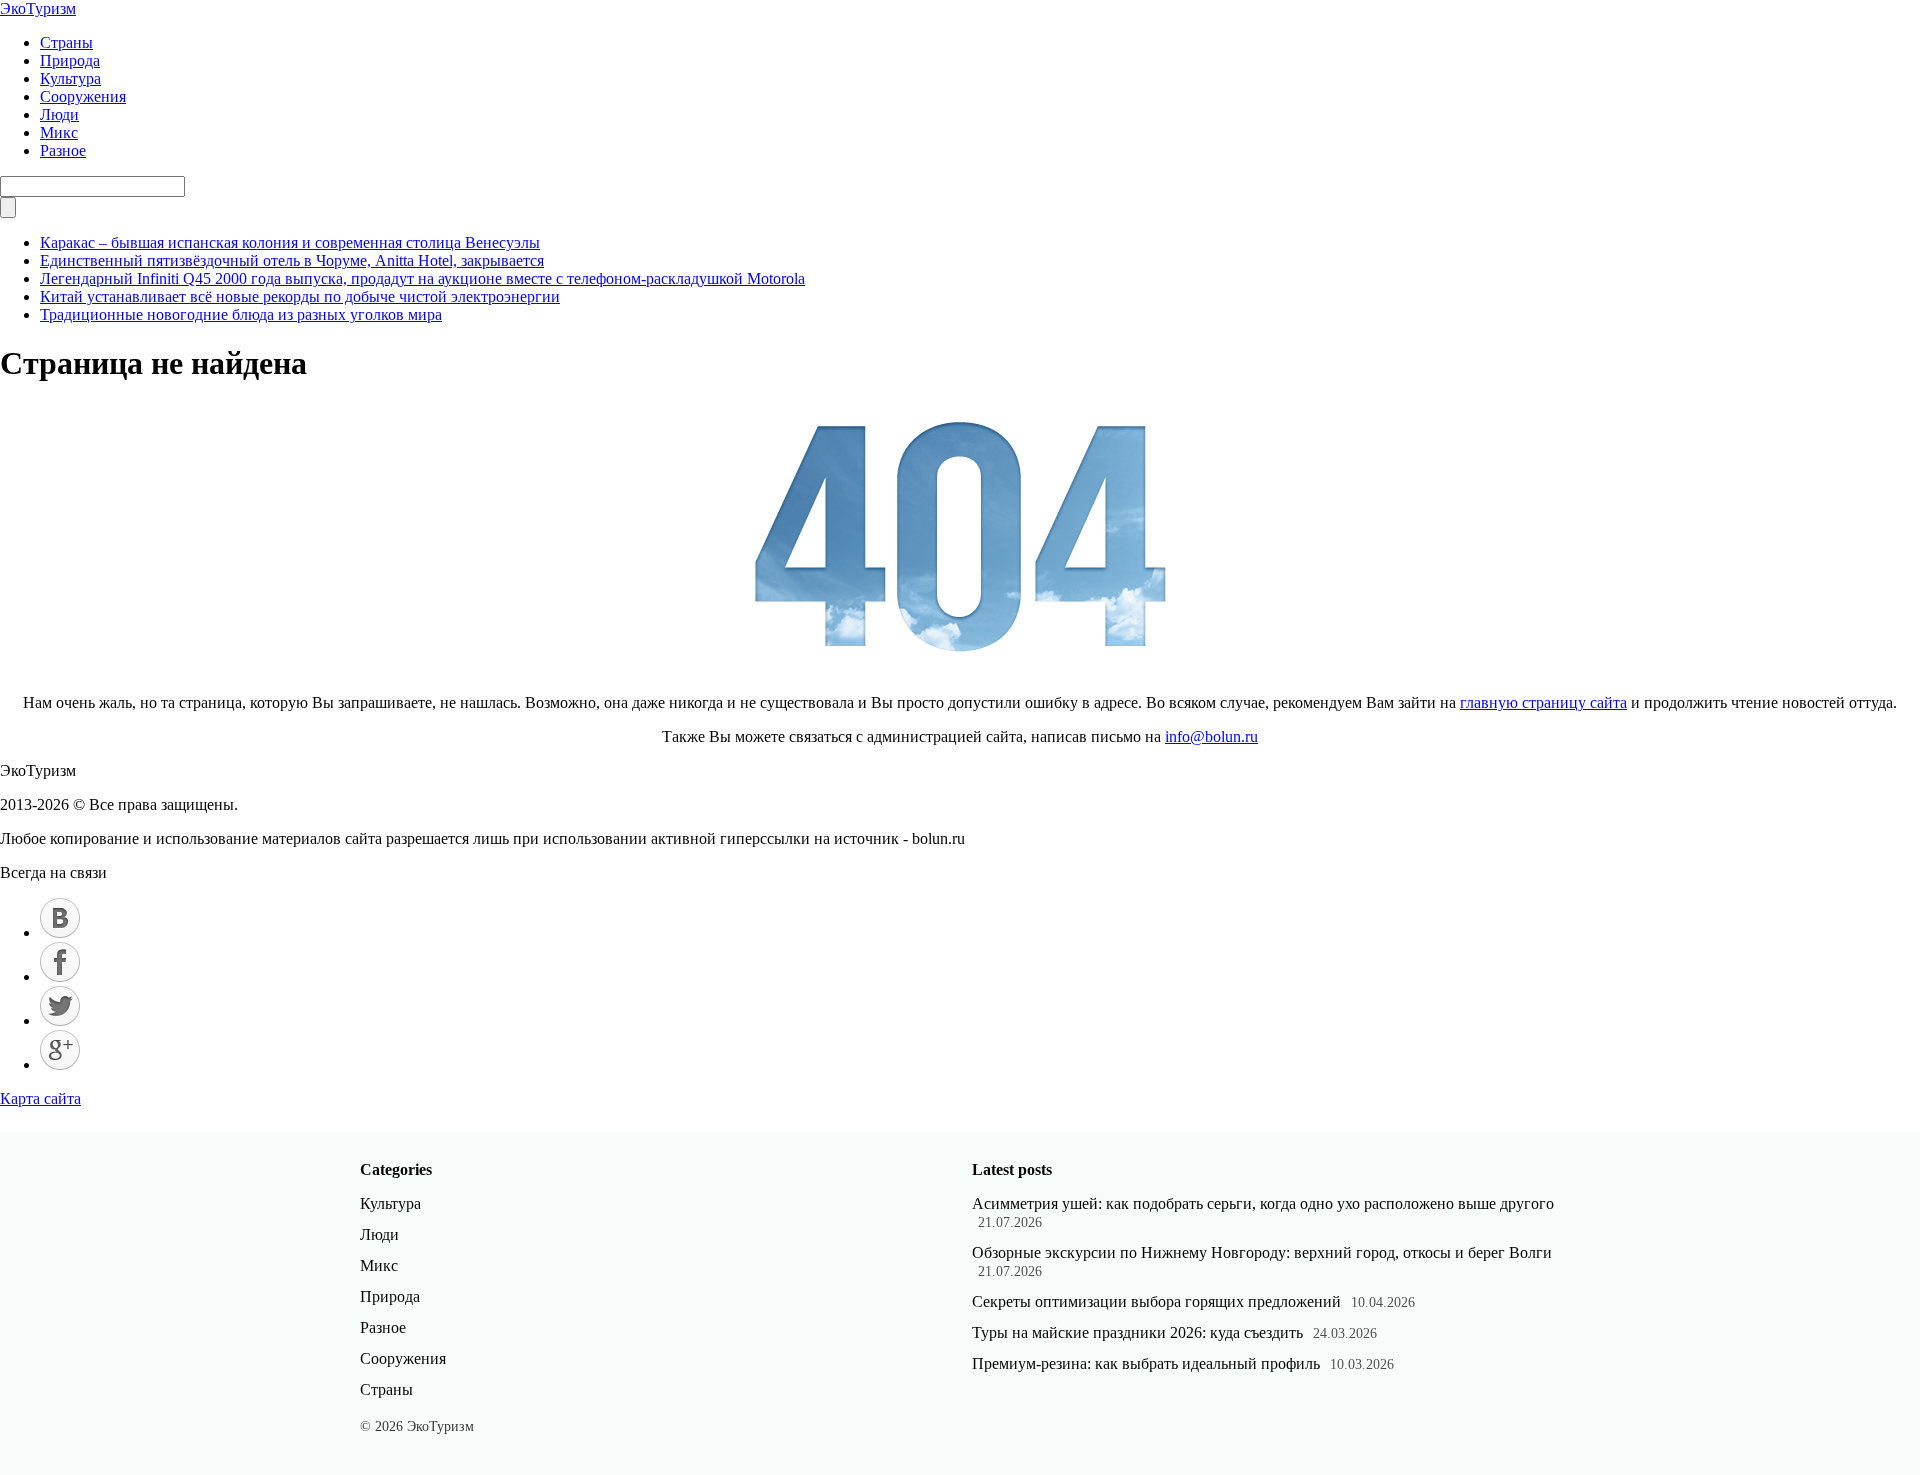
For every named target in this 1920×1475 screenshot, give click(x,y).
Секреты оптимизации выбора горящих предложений (1156, 1301)
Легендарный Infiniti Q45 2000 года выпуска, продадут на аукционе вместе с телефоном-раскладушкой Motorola (422, 278)
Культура (70, 78)
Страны (66, 42)
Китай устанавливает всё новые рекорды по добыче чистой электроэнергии (300, 296)
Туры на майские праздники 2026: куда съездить (1137, 1332)
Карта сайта (40, 1098)
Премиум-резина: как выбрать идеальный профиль (1146, 1363)
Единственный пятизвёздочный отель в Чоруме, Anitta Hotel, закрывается (292, 260)
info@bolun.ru (1211, 736)
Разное (63, 150)
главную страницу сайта (1543, 702)
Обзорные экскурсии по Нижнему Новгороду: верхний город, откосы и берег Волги (1262, 1252)
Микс (59, 132)
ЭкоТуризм (38, 8)
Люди (59, 114)
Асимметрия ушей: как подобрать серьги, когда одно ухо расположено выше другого (1263, 1203)
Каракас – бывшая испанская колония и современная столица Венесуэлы (290, 242)
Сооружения (83, 96)
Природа (70, 60)
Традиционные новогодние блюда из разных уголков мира (241, 314)
